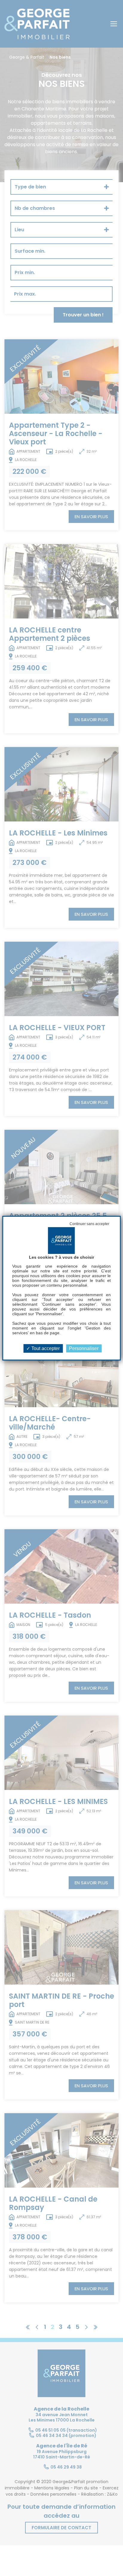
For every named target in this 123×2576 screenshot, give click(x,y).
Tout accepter (45, 1348)
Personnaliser (84, 1348)
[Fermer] (5, 1)
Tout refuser (89, 1224)
